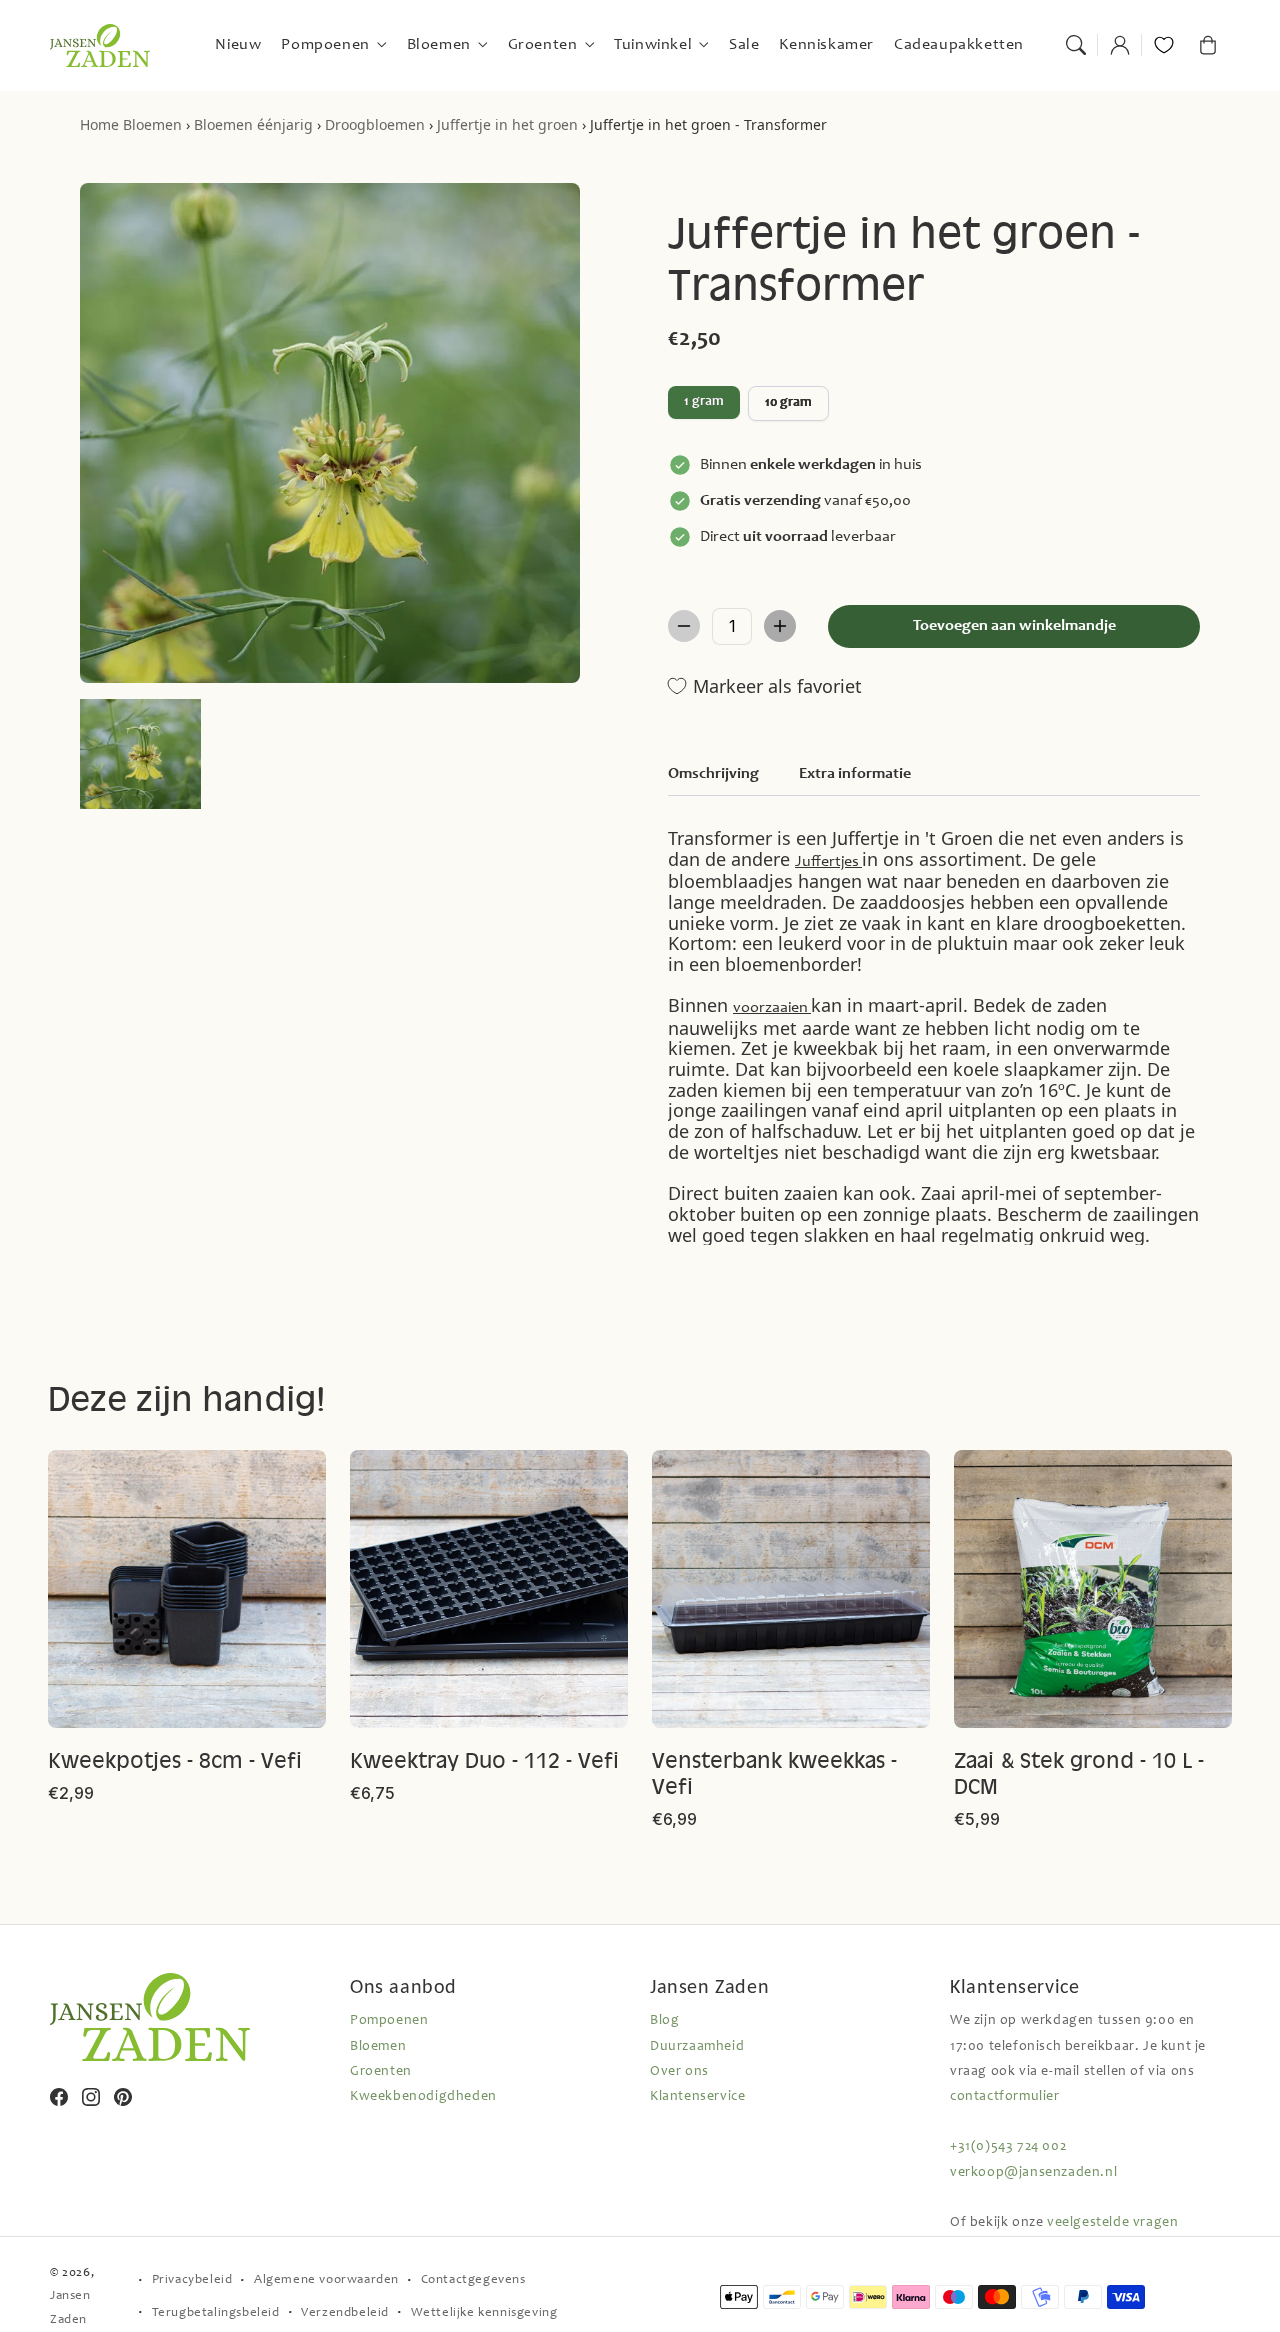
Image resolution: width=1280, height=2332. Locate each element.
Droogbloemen (375, 124)
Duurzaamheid (697, 2047)
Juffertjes (828, 862)
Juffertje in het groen (507, 124)
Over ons (679, 2072)
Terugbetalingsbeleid (216, 2313)
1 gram (704, 402)
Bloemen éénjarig (253, 124)
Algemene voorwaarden (326, 2280)
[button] (1076, 45)
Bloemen (152, 124)
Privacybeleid (192, 2280)
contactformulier (1005, 2097)
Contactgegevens (473, 2280)
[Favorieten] (1164, 45)
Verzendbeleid (345, 2313)
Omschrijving (713, 774)
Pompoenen (389, 2021)
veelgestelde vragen (1112, 2223)
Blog (664, 2021)
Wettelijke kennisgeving (484, 2313)
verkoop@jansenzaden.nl (1033, 2173)
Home (99, 124)
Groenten (381, 2072)
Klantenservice (697, 2097)
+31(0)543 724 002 (1008, 2147)
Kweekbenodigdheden (423, 2097)
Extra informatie (855, 774)
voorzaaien (772, 1008)
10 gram (788, 403)
